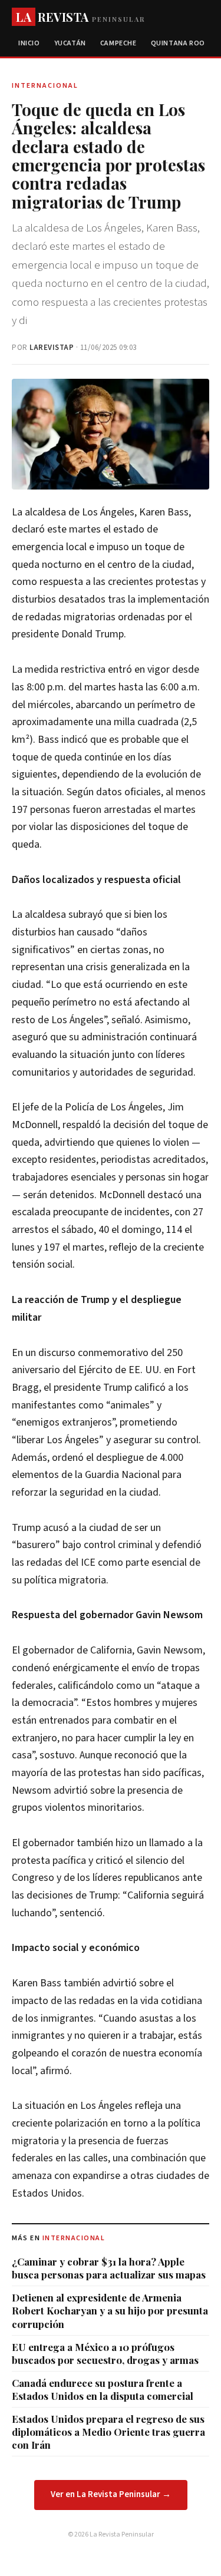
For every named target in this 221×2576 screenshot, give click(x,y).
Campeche (118, 43)
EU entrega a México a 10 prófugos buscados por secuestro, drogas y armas (105, 2353)
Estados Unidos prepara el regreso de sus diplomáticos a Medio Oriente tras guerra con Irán (108, 2432)
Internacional (74, 2238)
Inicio (29, 43)
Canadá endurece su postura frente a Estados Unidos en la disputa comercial (103, 2389)
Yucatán (70, 43)
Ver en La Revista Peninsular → (111, 2494)
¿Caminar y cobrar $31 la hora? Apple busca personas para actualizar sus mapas (109, 2268)
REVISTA (80, 17)
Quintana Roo (178, 43)
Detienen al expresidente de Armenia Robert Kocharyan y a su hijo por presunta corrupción (110, 2310)
